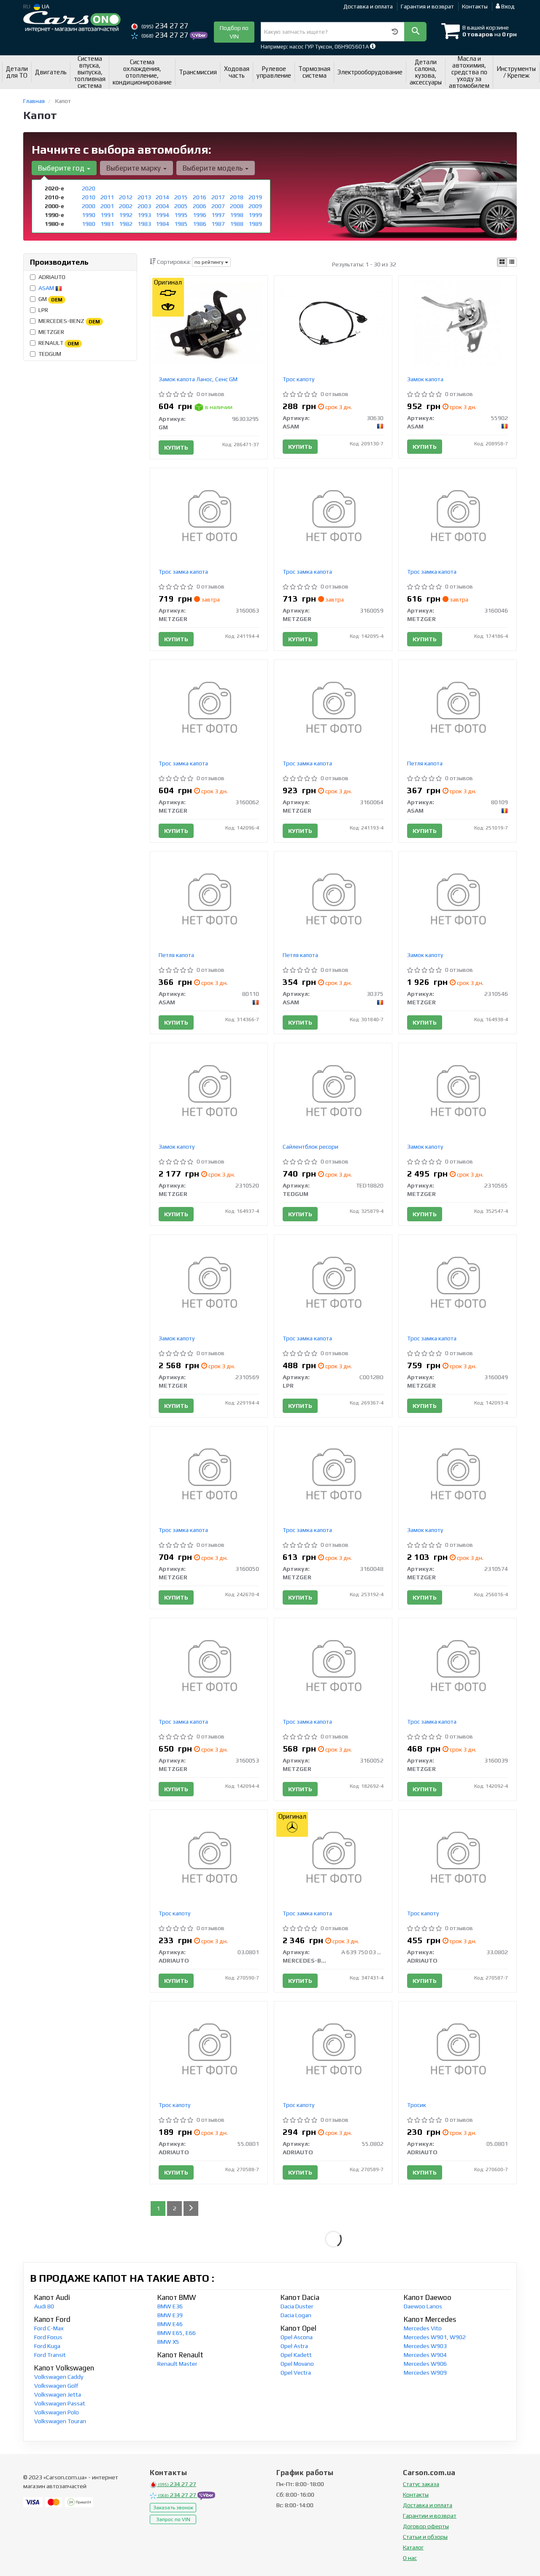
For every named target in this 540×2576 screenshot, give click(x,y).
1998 (237, 215)
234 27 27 (165, 26)
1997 (218, 215)
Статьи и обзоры (425, 2537)
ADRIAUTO (52, 277)
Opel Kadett (296, 2355)
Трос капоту (298, 379)
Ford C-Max (49, 2328)
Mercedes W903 (425, 2346)
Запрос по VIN (173, 2519)
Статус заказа (421, 2484)
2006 (200, 206)
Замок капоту (425, 955)
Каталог (413, 2547)
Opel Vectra (296, 2373)
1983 (144, 224)
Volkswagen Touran (60, 2421)
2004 (162, 206)
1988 (237, 224)
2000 (89, 206)
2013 (144, 197)
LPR (43, 310)
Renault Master (177, 2364)
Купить (176, 447)
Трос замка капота (183, 572)
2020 (89, 188)
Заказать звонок (173, 2508)
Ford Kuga (47, 2346)
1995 (181, 215)
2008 (237, 206)
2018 (237, 197)
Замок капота (425, 379)
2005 (181, 206)
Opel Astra (294, 2346)
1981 (107, 224)
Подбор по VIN (234, 32)
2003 (144, 206)
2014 (162, 197)
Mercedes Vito (423, 2328)
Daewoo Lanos (423, 2306)
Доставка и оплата (368, 6)
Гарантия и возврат (427, 6)
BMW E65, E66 (177, 2333)
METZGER (51, 332)
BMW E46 (170, 2324)
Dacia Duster (297, 2306)
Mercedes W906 (425, 2364)
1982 (126, 224)
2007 (218, 206)
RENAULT (59, 343)
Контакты (475, 6)
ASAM (47, 288)
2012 (126, 197)
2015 (181, 197)
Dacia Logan (296, 2315)
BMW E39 (170, 2315)
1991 (107, 215)
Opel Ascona (297, 2337)
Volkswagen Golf (56, 2386)
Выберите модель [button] (213, 168)
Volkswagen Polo (57, 2412)
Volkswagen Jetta (58, 2394)
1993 (144, 215)
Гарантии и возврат (430, 2516)
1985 (181, 224)
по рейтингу (210, 262)
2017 (218, 197)
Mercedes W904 (425, 2355)
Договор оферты (426, 2526)
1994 (162, 215)
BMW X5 (168, 2342)
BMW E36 (170, 2306)
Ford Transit (50, 2355)
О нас (410, 2558)
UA (45, 6)
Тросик (417, 2105)
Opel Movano (297, 2364)
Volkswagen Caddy (59, 2377)
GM (50, 299)
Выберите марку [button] (134, 168)
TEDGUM (50, 354)
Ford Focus (48, 2337)
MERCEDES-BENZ (69, 321)
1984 (162, 224)
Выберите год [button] (62, 168)
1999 (255, 215)
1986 (200, 224)
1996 (200, 215)
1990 (89, 215)
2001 (107, 206)
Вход (507, 6)
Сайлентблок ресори (310, 1147)
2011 (107, 197)
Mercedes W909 (425, 2373)
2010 (89, 197)
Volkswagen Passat (60, 2403)
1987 (218, 224)
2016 (200, 197)
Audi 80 (44, 2306)
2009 (255, 206)
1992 (126, 215)
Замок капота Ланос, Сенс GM (198, 379)
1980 (89, 224)
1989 (255, 224)
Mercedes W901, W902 (435, 2337)
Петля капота (425, 763)
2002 (126, 206)
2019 (255, 197)
